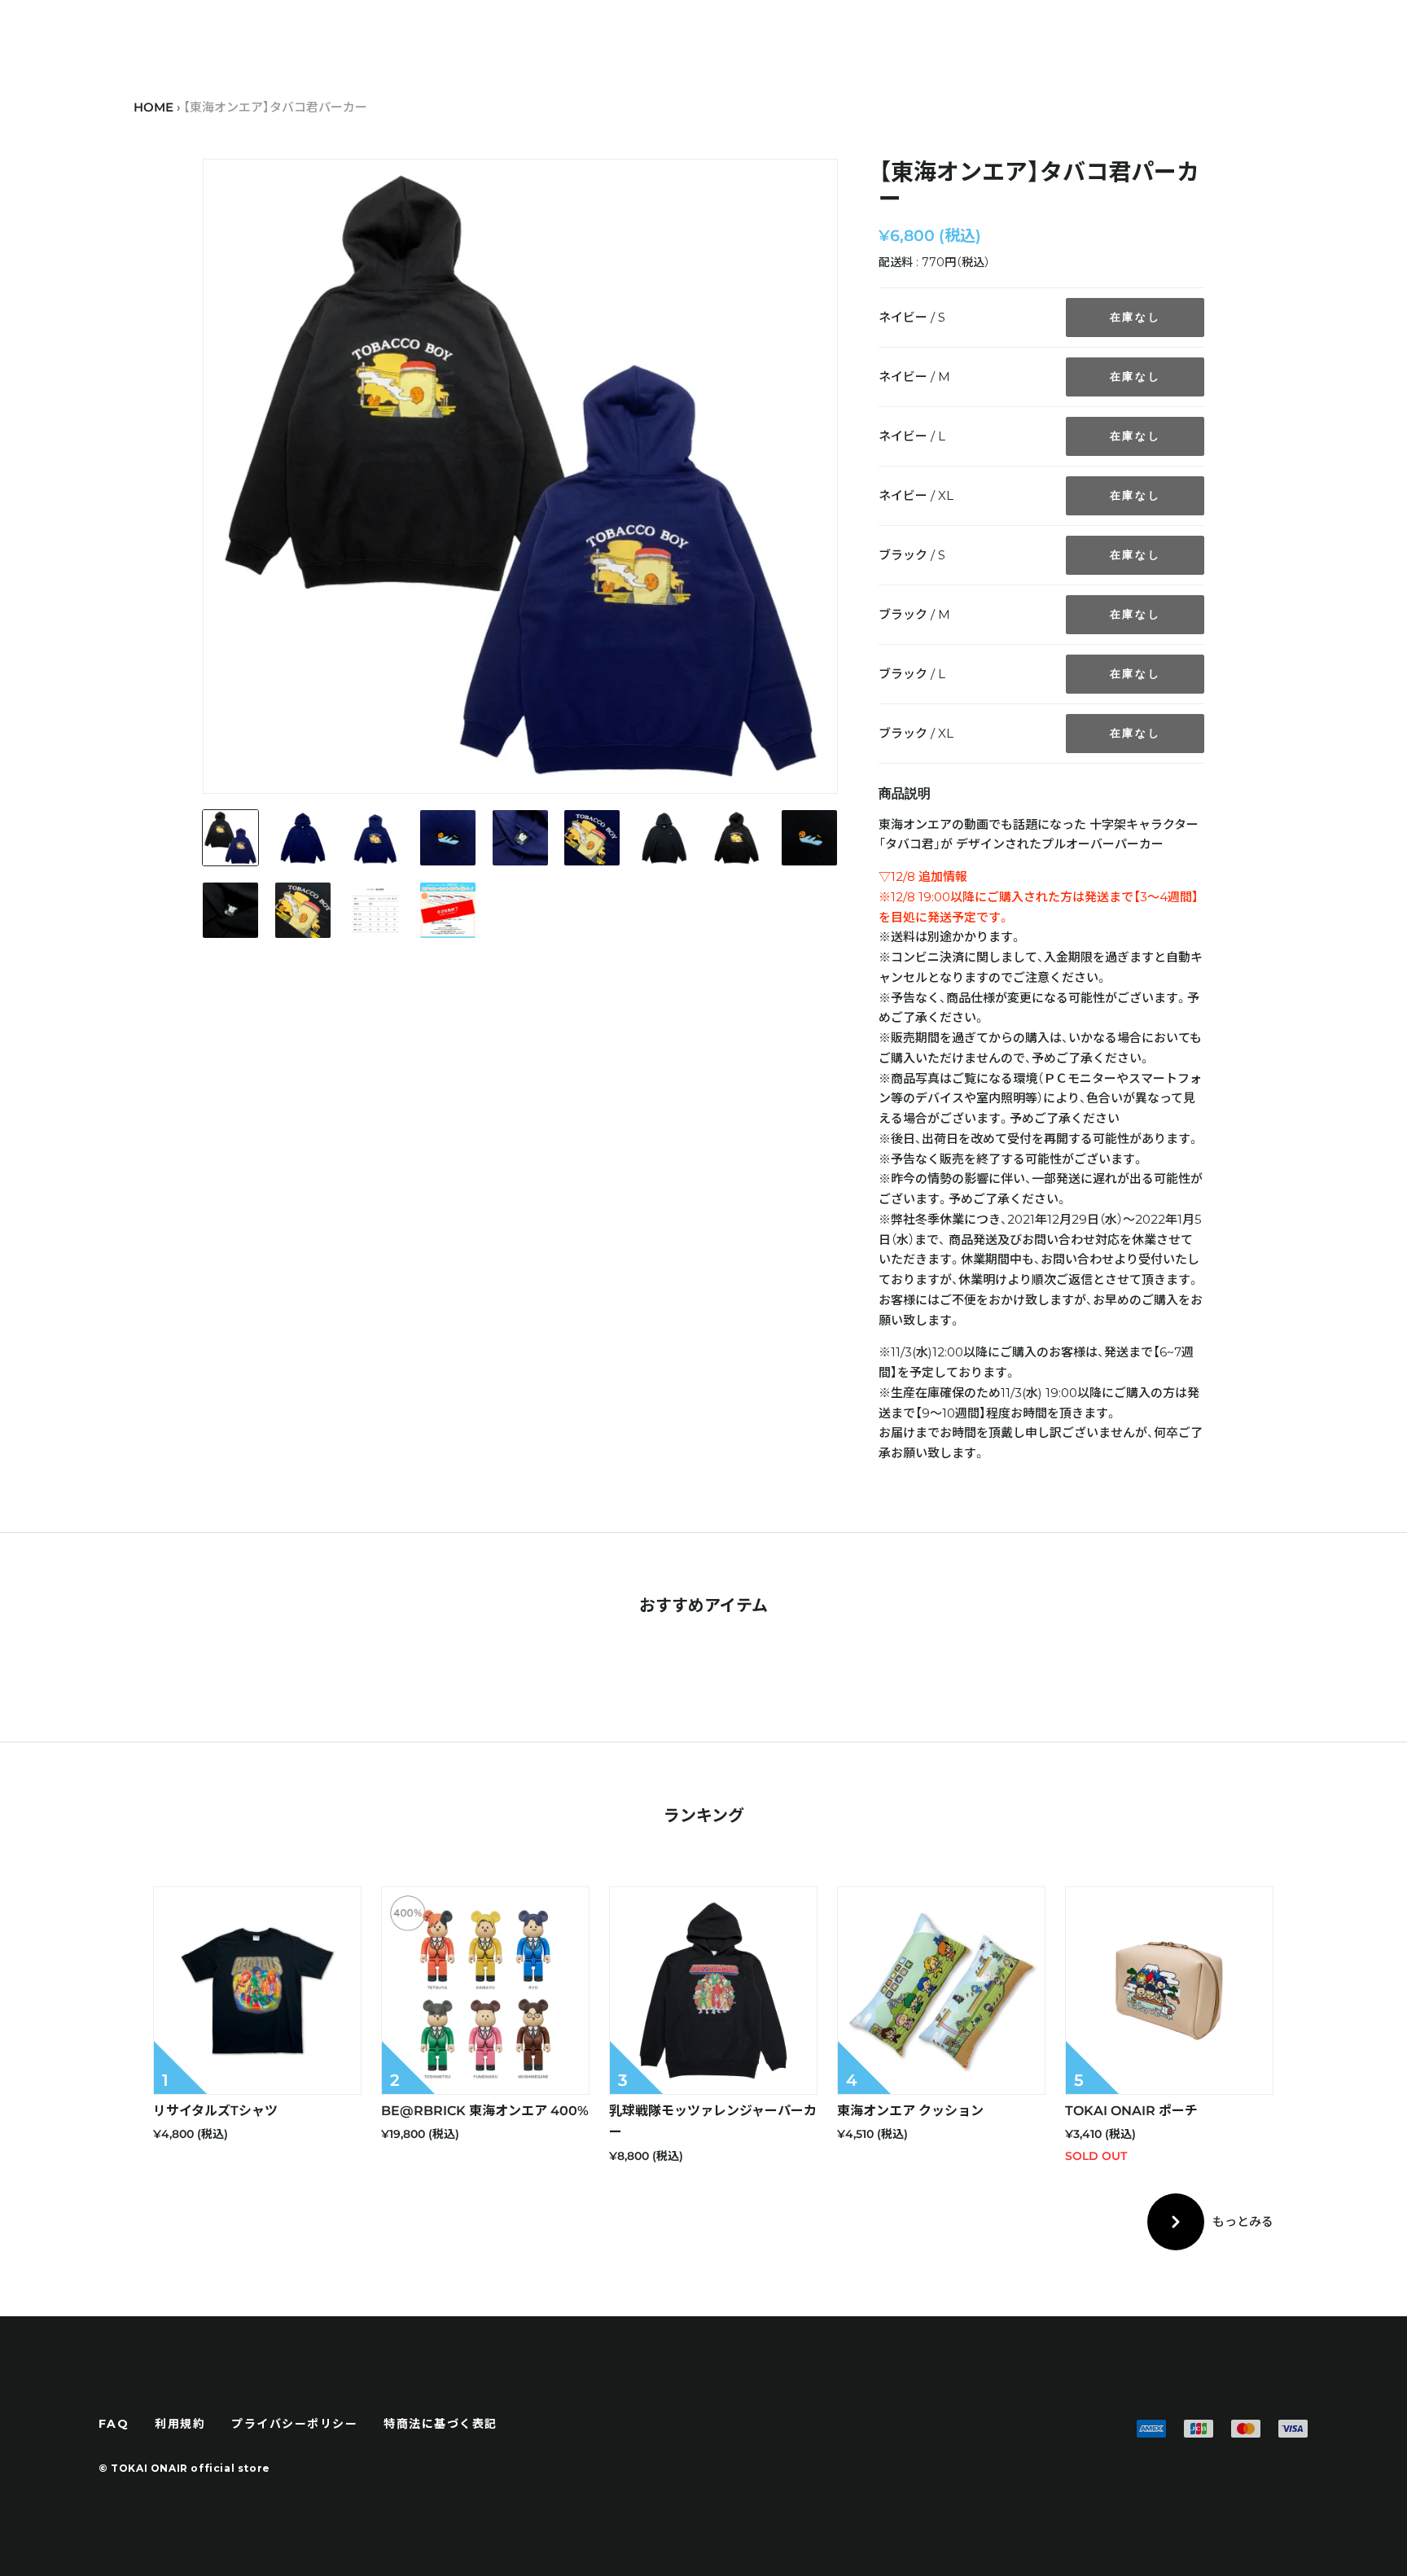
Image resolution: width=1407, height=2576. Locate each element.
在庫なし (1135, 317)
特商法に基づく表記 (441, 2424)
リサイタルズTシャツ (215, 2111)
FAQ (114, 2424)
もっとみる (1243, 2221)
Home (153, 107)
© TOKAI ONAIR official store (184, 2468)
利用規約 (180, 2424)
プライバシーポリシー (294, 2424)
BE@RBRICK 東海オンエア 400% (485, 2111)
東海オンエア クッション (910, 2111)
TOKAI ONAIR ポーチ (1131, 2111)
